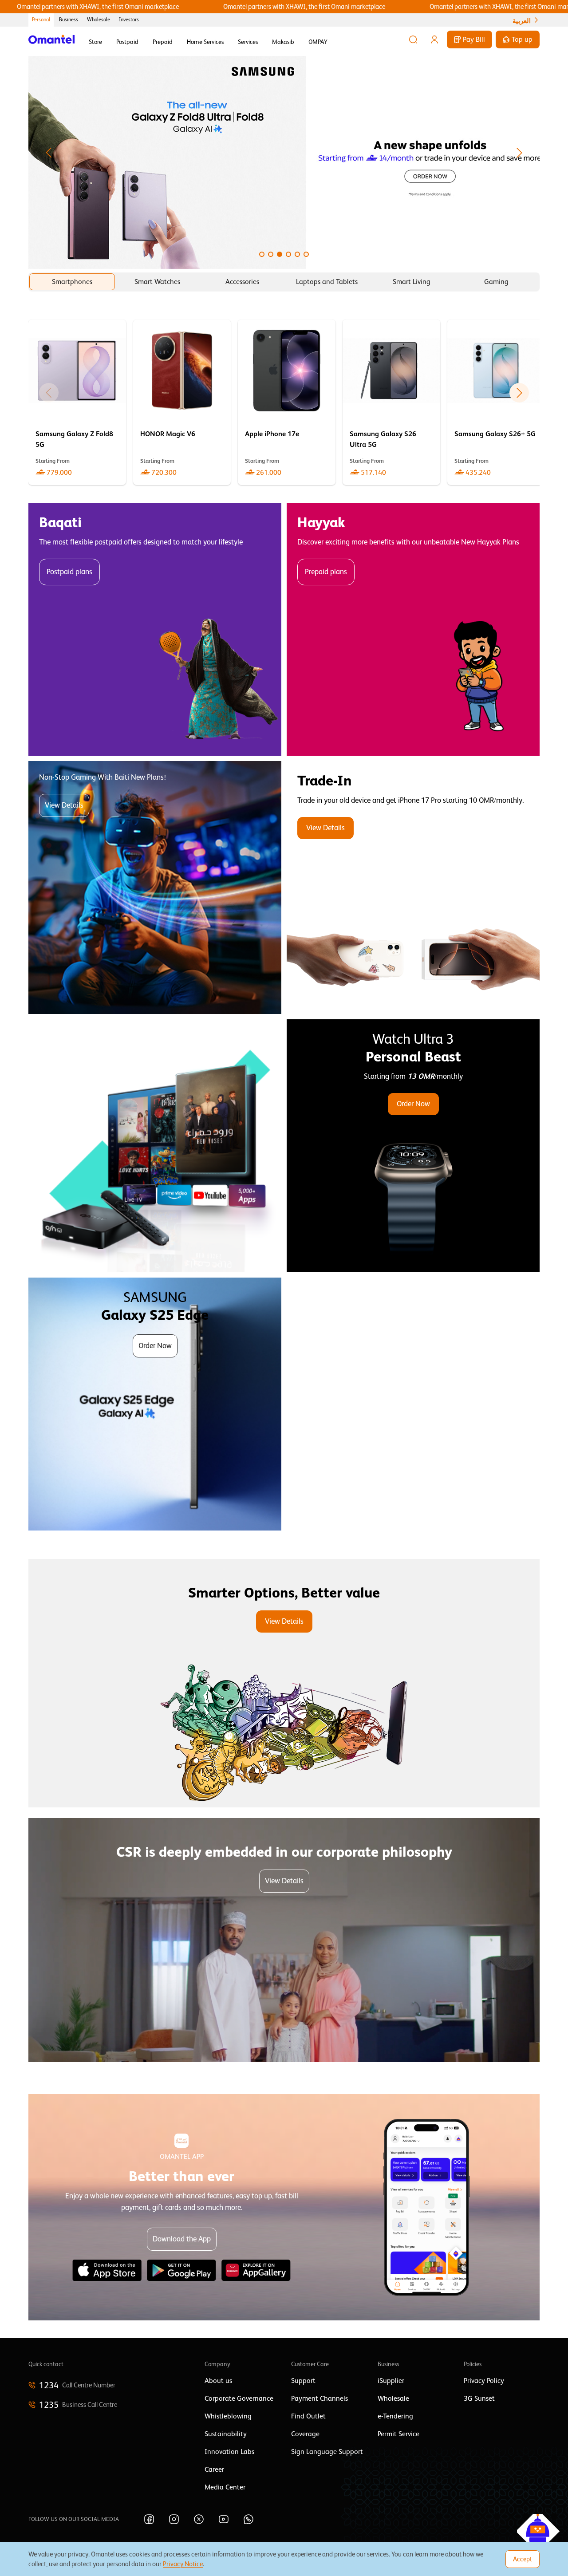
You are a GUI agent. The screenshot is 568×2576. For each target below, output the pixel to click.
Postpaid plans (69, 572)
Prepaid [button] (163, 42)
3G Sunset (479, 2398)
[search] (413, 39)
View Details (64, 805)
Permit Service (398, 2434)
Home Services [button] (205, 42)
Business (69, 20)
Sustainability (226, 2434)
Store (95, 42)
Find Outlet (308, 2416)
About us (218, 2381)
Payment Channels (319, 2398)
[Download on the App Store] (107, 2270)
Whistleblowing (228, 2416)
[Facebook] (149, 2519)
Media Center (225, 2487)
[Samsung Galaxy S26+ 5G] (496, 402)
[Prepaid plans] (413, 629)
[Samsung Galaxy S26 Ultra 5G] (391, 402)
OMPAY (318, 42)
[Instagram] (174, 2519)
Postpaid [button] (127, 42)
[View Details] (413, 888)
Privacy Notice (183, 2564)
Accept (523, 2559)
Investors (129, 20)
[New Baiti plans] (155, 888)
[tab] (72, 282)
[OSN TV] (155, 1146)
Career (214, 2469)
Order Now (413, 1104)
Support (303, 2381)
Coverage (305, 2434)
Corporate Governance (239, 2398)
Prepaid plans (326, 572)
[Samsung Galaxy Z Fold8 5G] (77, 402)
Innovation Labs (229, 2452)
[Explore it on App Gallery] (256, 2270)
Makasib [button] (283, 42)
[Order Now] (413, 1146)
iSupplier (391, 2381)
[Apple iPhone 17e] (287, 402)
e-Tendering (395, 2416)
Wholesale (99, 20)
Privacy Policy (484, 2381)
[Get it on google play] (181, 2270)
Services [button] (248, 42)
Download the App (182, 2239)
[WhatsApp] (248, 2519)
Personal (41, 20)
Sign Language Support (327, 2452)
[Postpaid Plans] (155, 629)
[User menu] (434, 39)
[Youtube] (224, 2519)
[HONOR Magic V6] (182, 402)
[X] (199, 2519)
